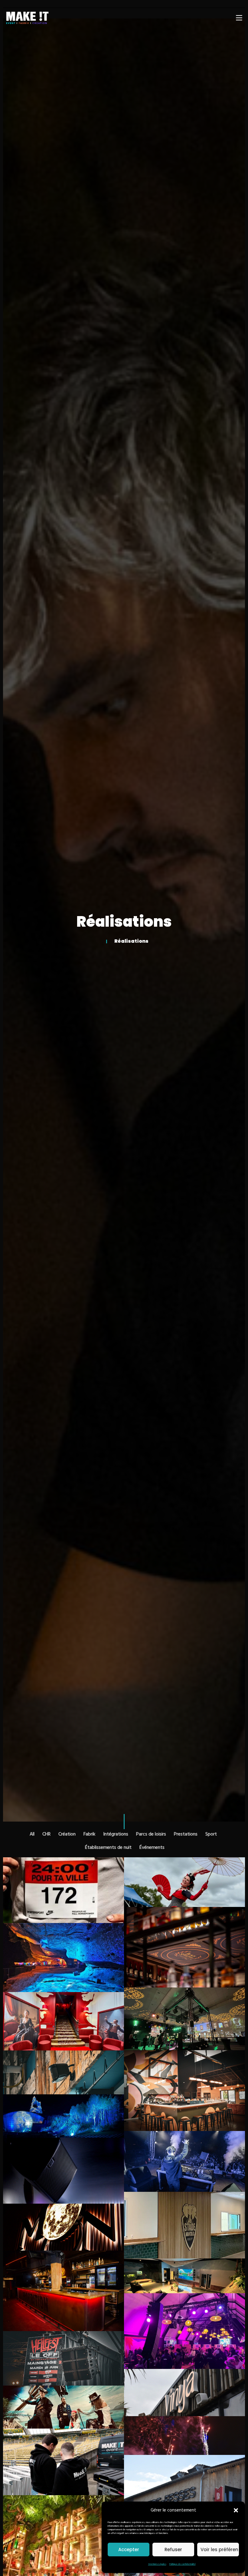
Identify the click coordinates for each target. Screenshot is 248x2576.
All (32, 1834)
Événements (152, 1848)
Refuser (173, 2550)
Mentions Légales (157, 2564)
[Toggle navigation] (239, 18)
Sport (211, 1834)
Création (67, 1834)
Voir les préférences (220, 2550)
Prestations (186, 1834)
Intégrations (116, 1834)
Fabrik (89, 1834)
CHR (46, 1834)
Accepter (129, 2550)
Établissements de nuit (108, 1848)
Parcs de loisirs (151, 1834)
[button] (236, 2510)
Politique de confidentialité (183, 2564)
